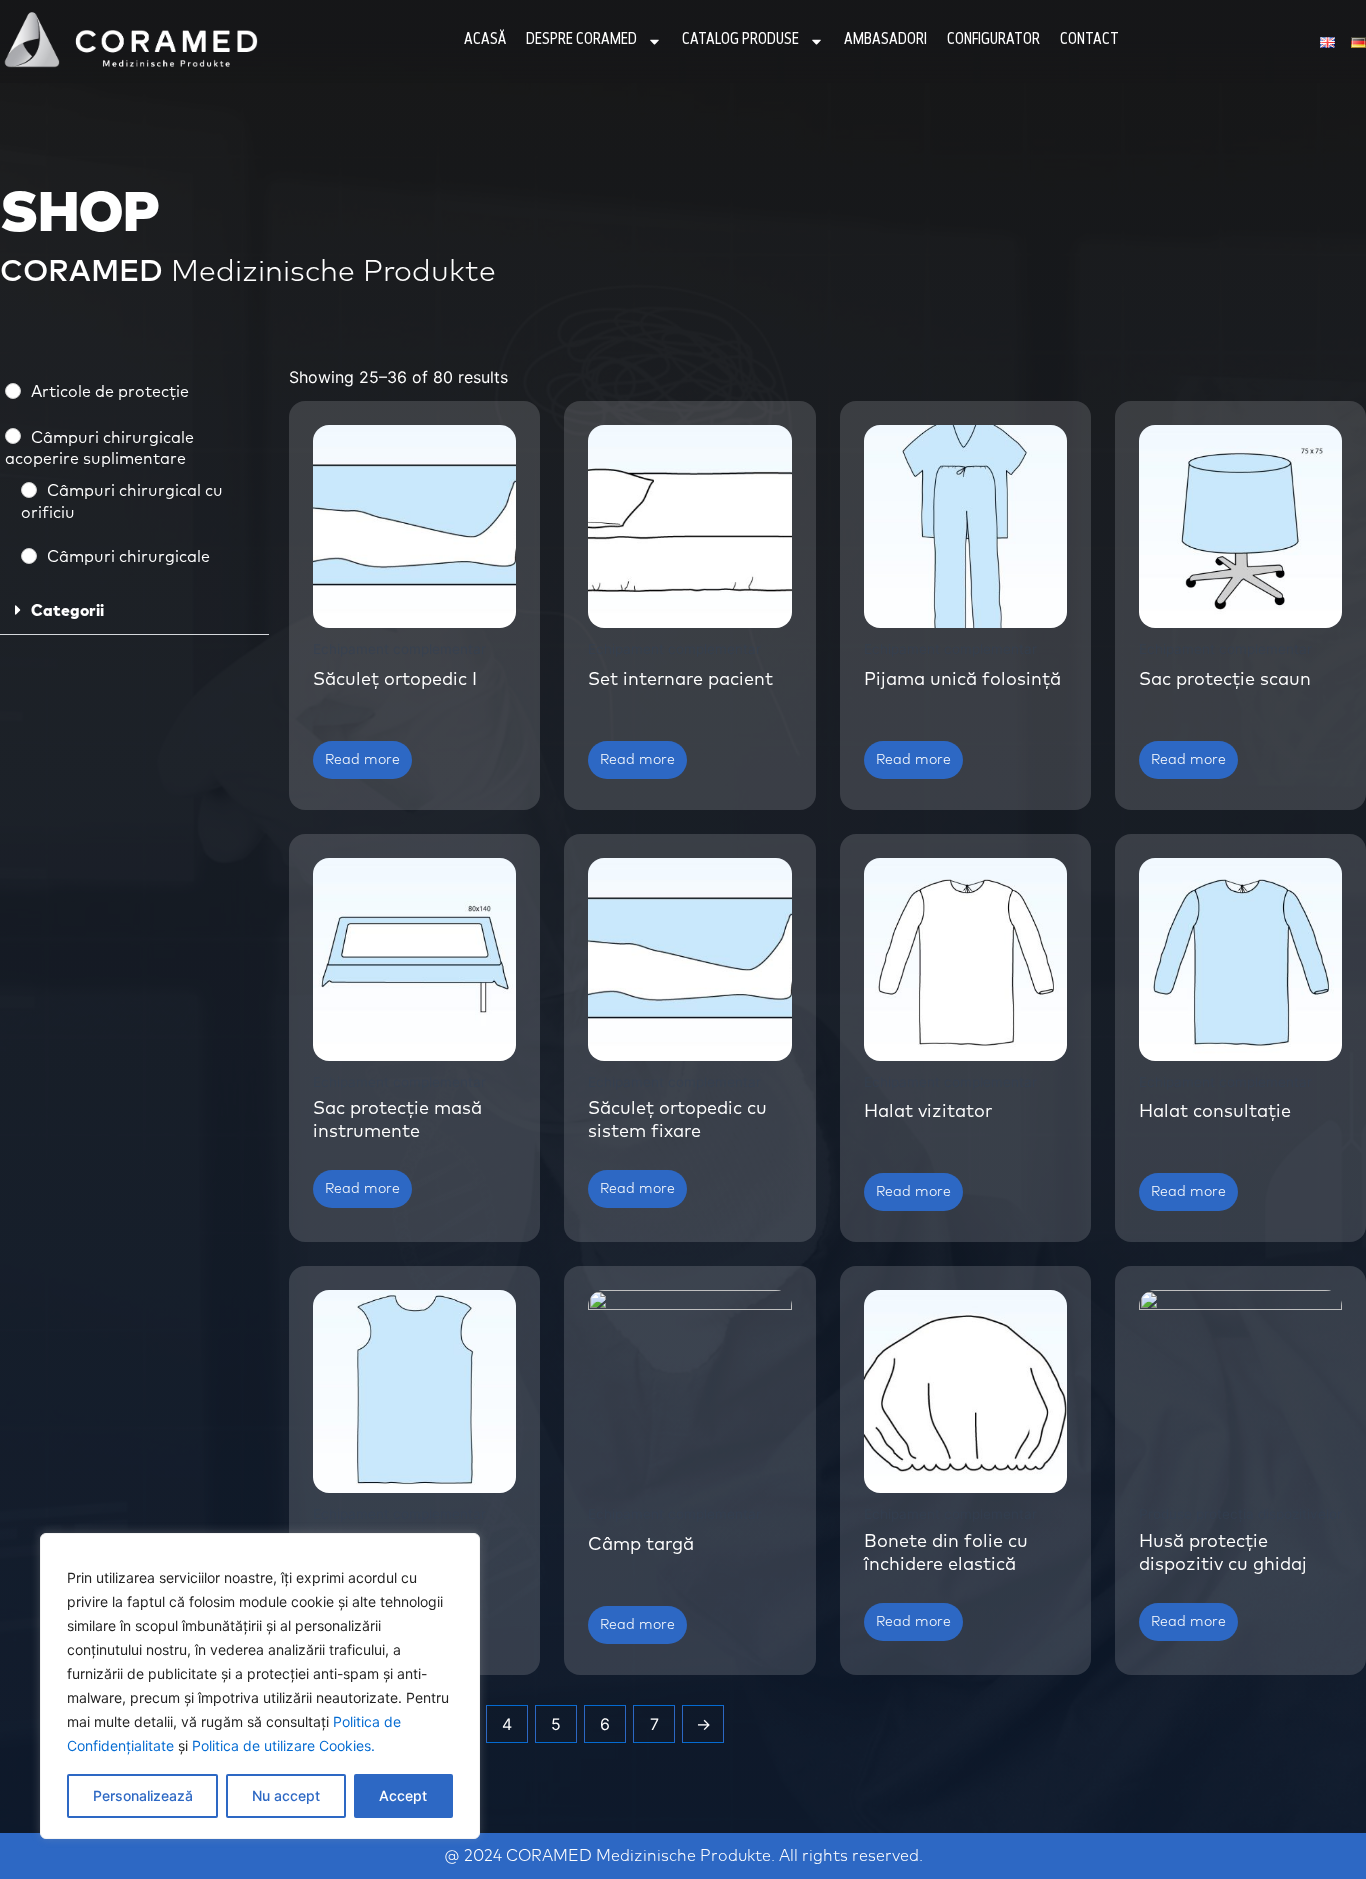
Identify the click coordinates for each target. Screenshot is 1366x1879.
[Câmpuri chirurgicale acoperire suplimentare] (13, 436)
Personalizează (143, 1795)
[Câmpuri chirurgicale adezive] (29, 556)
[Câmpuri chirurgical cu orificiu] (29, 490)
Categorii (67, 611)
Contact (1089, 40)
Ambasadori (885, 40)
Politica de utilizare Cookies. (283, 1745)
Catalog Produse (740, 40)
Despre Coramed (581, 40)
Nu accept (286, 1795)
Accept (403, 1795)
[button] (134, 611)
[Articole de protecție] (13, 391)
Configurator (993, 40)
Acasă (485, 40)
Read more (362, 760)
